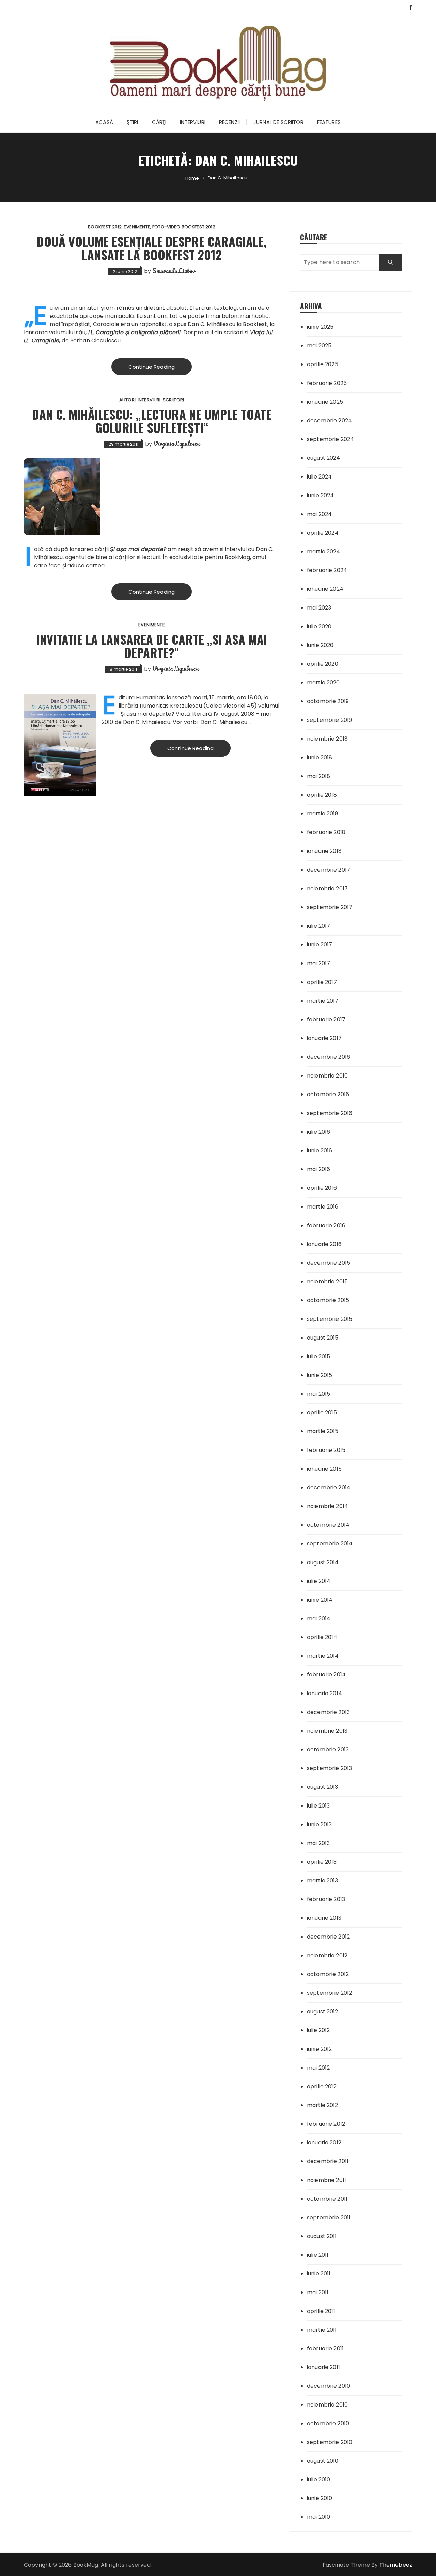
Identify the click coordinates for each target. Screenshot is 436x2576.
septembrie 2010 (330, 2442)
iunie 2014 (320, 1600)
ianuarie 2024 (325, 589)
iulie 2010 (319, 2480)
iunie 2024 (321, 495)
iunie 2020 (320, 645)
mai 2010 (318, 2517)
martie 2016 (323, 1207)
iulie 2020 (319, 626)
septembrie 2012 (329, 1993)
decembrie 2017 (329, 870)
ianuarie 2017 (324, 1038)
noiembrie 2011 (326, 2180)
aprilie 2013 (322, 1862)
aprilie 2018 (322, 795)
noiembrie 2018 (327, 739)
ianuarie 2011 (323, 2367)
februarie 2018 (326, 832)
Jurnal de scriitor (278, 122)
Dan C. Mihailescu (147, 722)
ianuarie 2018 (324, 851)
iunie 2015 (320, 1375)
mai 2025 (319, 346)
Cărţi (159, 122)
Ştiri (133, 122)
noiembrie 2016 (327, 1076)
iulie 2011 (318, 2255)
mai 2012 (318, 2068)
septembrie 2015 (330, 1319)
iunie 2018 (320, 757)
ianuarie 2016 (324, 1244)
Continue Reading (152, 367)
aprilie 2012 (322, 2086)
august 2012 (323, 2012)
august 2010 (323, 2461)
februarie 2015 (326, 1450)
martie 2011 (322, 2330)
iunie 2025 (320, 327)
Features (329, 122)
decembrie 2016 (329, 1057)
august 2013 (323, 1787)
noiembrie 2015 (327, 1282)
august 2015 (323, 1338)
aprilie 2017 (322, 982)
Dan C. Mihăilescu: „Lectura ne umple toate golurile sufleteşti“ (152, 421)
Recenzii (229, 122)
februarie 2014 (326, 1675)
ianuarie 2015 (324, 1469)
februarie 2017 (326, 1019)
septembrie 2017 (330, 907)
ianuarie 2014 (324, 1693)
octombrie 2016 (328, 1094)
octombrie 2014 (328, 1525)
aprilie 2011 (321, 2311)
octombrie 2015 (328, 1300)
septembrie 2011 (329, 2217)
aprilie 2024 (323, 533)
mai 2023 (319, 608)
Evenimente (137, 227)
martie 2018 (323, 814)
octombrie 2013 (328, 1749)
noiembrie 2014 (328, 1506)
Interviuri (193, 122)
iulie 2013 (318, 1806)
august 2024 (324, 458)
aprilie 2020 (323, 664)
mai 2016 (318, 1169)
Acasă (104, 122)
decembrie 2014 (329, 1487)
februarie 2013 (326, 1899)
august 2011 (322, 2236)
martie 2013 (323, 1881)
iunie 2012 (320, 2049)
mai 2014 (319, 1618)
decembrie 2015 (329, 1263)
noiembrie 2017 (327, 888)
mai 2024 (319, 514)
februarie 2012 (326, 2124)
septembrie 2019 (329, 720)
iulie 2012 (318, 2030)
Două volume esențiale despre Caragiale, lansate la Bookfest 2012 (152, 248)
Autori (127, 400)
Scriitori (173, 400)
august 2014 (323, 1562)
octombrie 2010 (328, 2423)
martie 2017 (323, 1001)
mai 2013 (318, 1843)
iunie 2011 (319, 2274)
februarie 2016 (326, 1225)
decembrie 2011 (328, 2161)
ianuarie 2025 (325, 402)
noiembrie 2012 (327, 1955)
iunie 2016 (320, 1151)
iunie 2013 (320, 1824)
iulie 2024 (320, 477)
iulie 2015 (319, 1356)
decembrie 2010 (329, 2386)
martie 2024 (324, 552)
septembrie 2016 (330, 1113)
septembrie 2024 (330, 439)
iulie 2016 (319, 1132)
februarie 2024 (327, 570)
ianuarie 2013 (324, 1918)
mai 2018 (318, 776)
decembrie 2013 (328, 1712)
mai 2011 (318, 2292)
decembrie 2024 (329, 420)
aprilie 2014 (322, 1637)
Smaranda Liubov (174, 271)
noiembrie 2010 (327, 2405)
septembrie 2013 (329, 1768)
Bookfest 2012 (105, 227)
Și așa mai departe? (138, 549)
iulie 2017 (319, 926)
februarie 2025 (327, 383)
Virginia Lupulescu (177, 443)
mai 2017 (318, 963)
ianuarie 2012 (324, 2143)
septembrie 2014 (330, 1544)
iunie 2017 (320, 945)
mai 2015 (318, 1394)
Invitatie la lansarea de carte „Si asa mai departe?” (152, 646)
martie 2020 (323, 683)
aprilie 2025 (323, 364)
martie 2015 (323, 1431)
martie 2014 (323, 1656)
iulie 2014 (319, 1581)
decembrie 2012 (328, 1937)
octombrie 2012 (328, 1974)
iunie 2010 (320, 2498)
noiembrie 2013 (327, 1731)
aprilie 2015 (322, 1413)
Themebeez (396, 2565)
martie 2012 (323, 2105)
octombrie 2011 (327, 2199)
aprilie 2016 (322, 1188)
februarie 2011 (325, 2348)
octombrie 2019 (328, 701)
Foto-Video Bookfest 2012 (184, 227)
